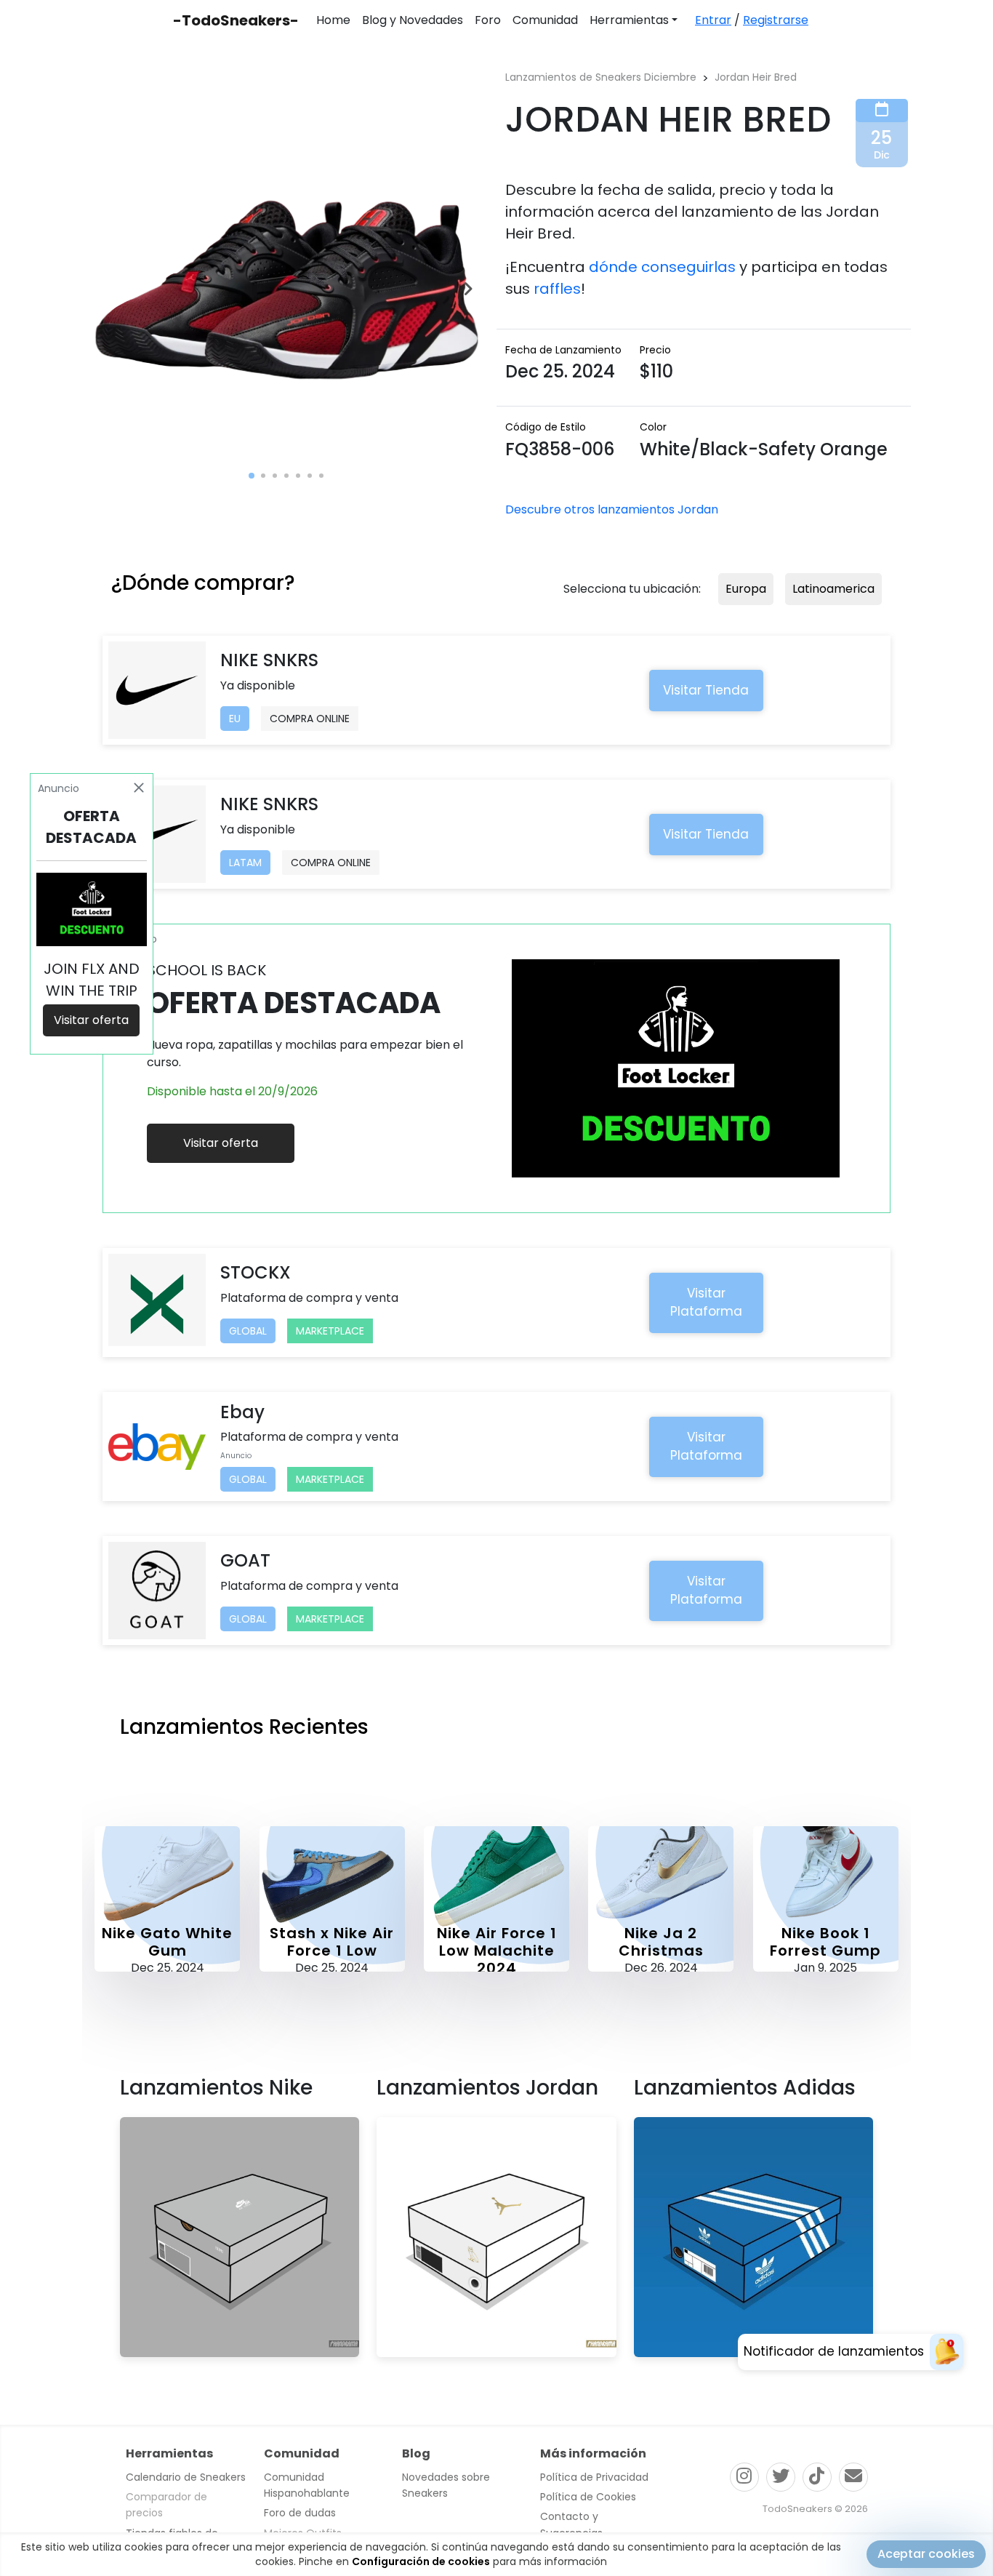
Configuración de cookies (421, 2561)
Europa (746, 589)
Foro (488, 20)
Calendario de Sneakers (186, 2477)
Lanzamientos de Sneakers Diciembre (601, 77)
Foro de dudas (300, 2513)
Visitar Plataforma (706, 1303)
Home (333, 20)
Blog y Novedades (413, 20)
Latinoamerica (833, 589)
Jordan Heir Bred (756, 77)
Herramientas (629, 20)
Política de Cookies (588, 2497)
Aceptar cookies (926, 2554)
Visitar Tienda (706, 690)
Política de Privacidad (594, 2477)
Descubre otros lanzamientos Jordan (612, 509)
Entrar (713, 20)
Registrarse (776, 20)
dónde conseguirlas (662, 267)
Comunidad (545, 20)
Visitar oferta (221, 1143)
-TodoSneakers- (236, 20)
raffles (557, 289)
